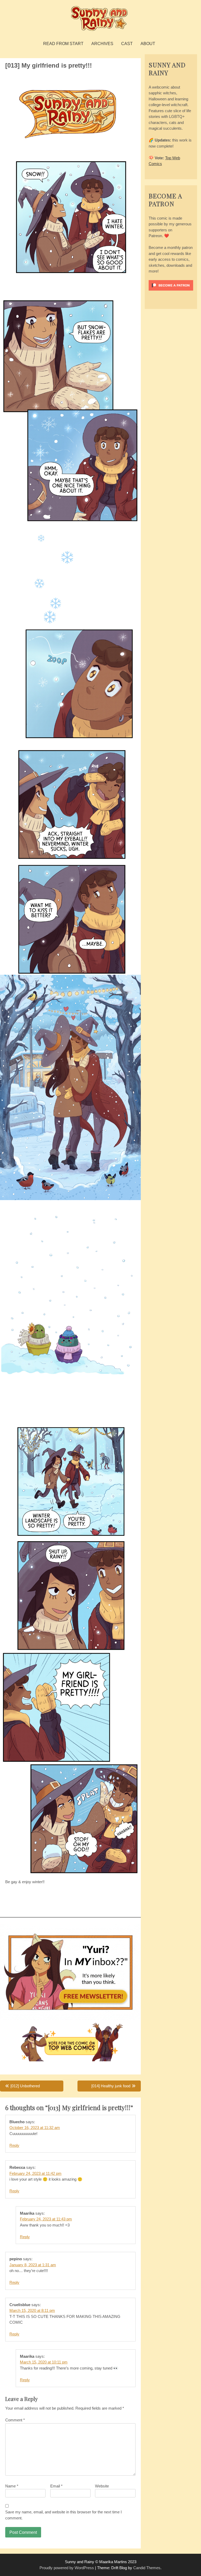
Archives (102, 44)
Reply (14, 2145)
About (148, 44)
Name (12, 2486)
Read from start (63, 44)
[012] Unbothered (25, 2086)
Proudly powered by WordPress (67, 2568)
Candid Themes (147, 2568)
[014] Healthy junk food (111, 2086)
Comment (15, 2420)
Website (102, 2486)
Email (56, 2486)
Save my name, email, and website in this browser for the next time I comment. (63, 2515)
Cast (127, 44)
